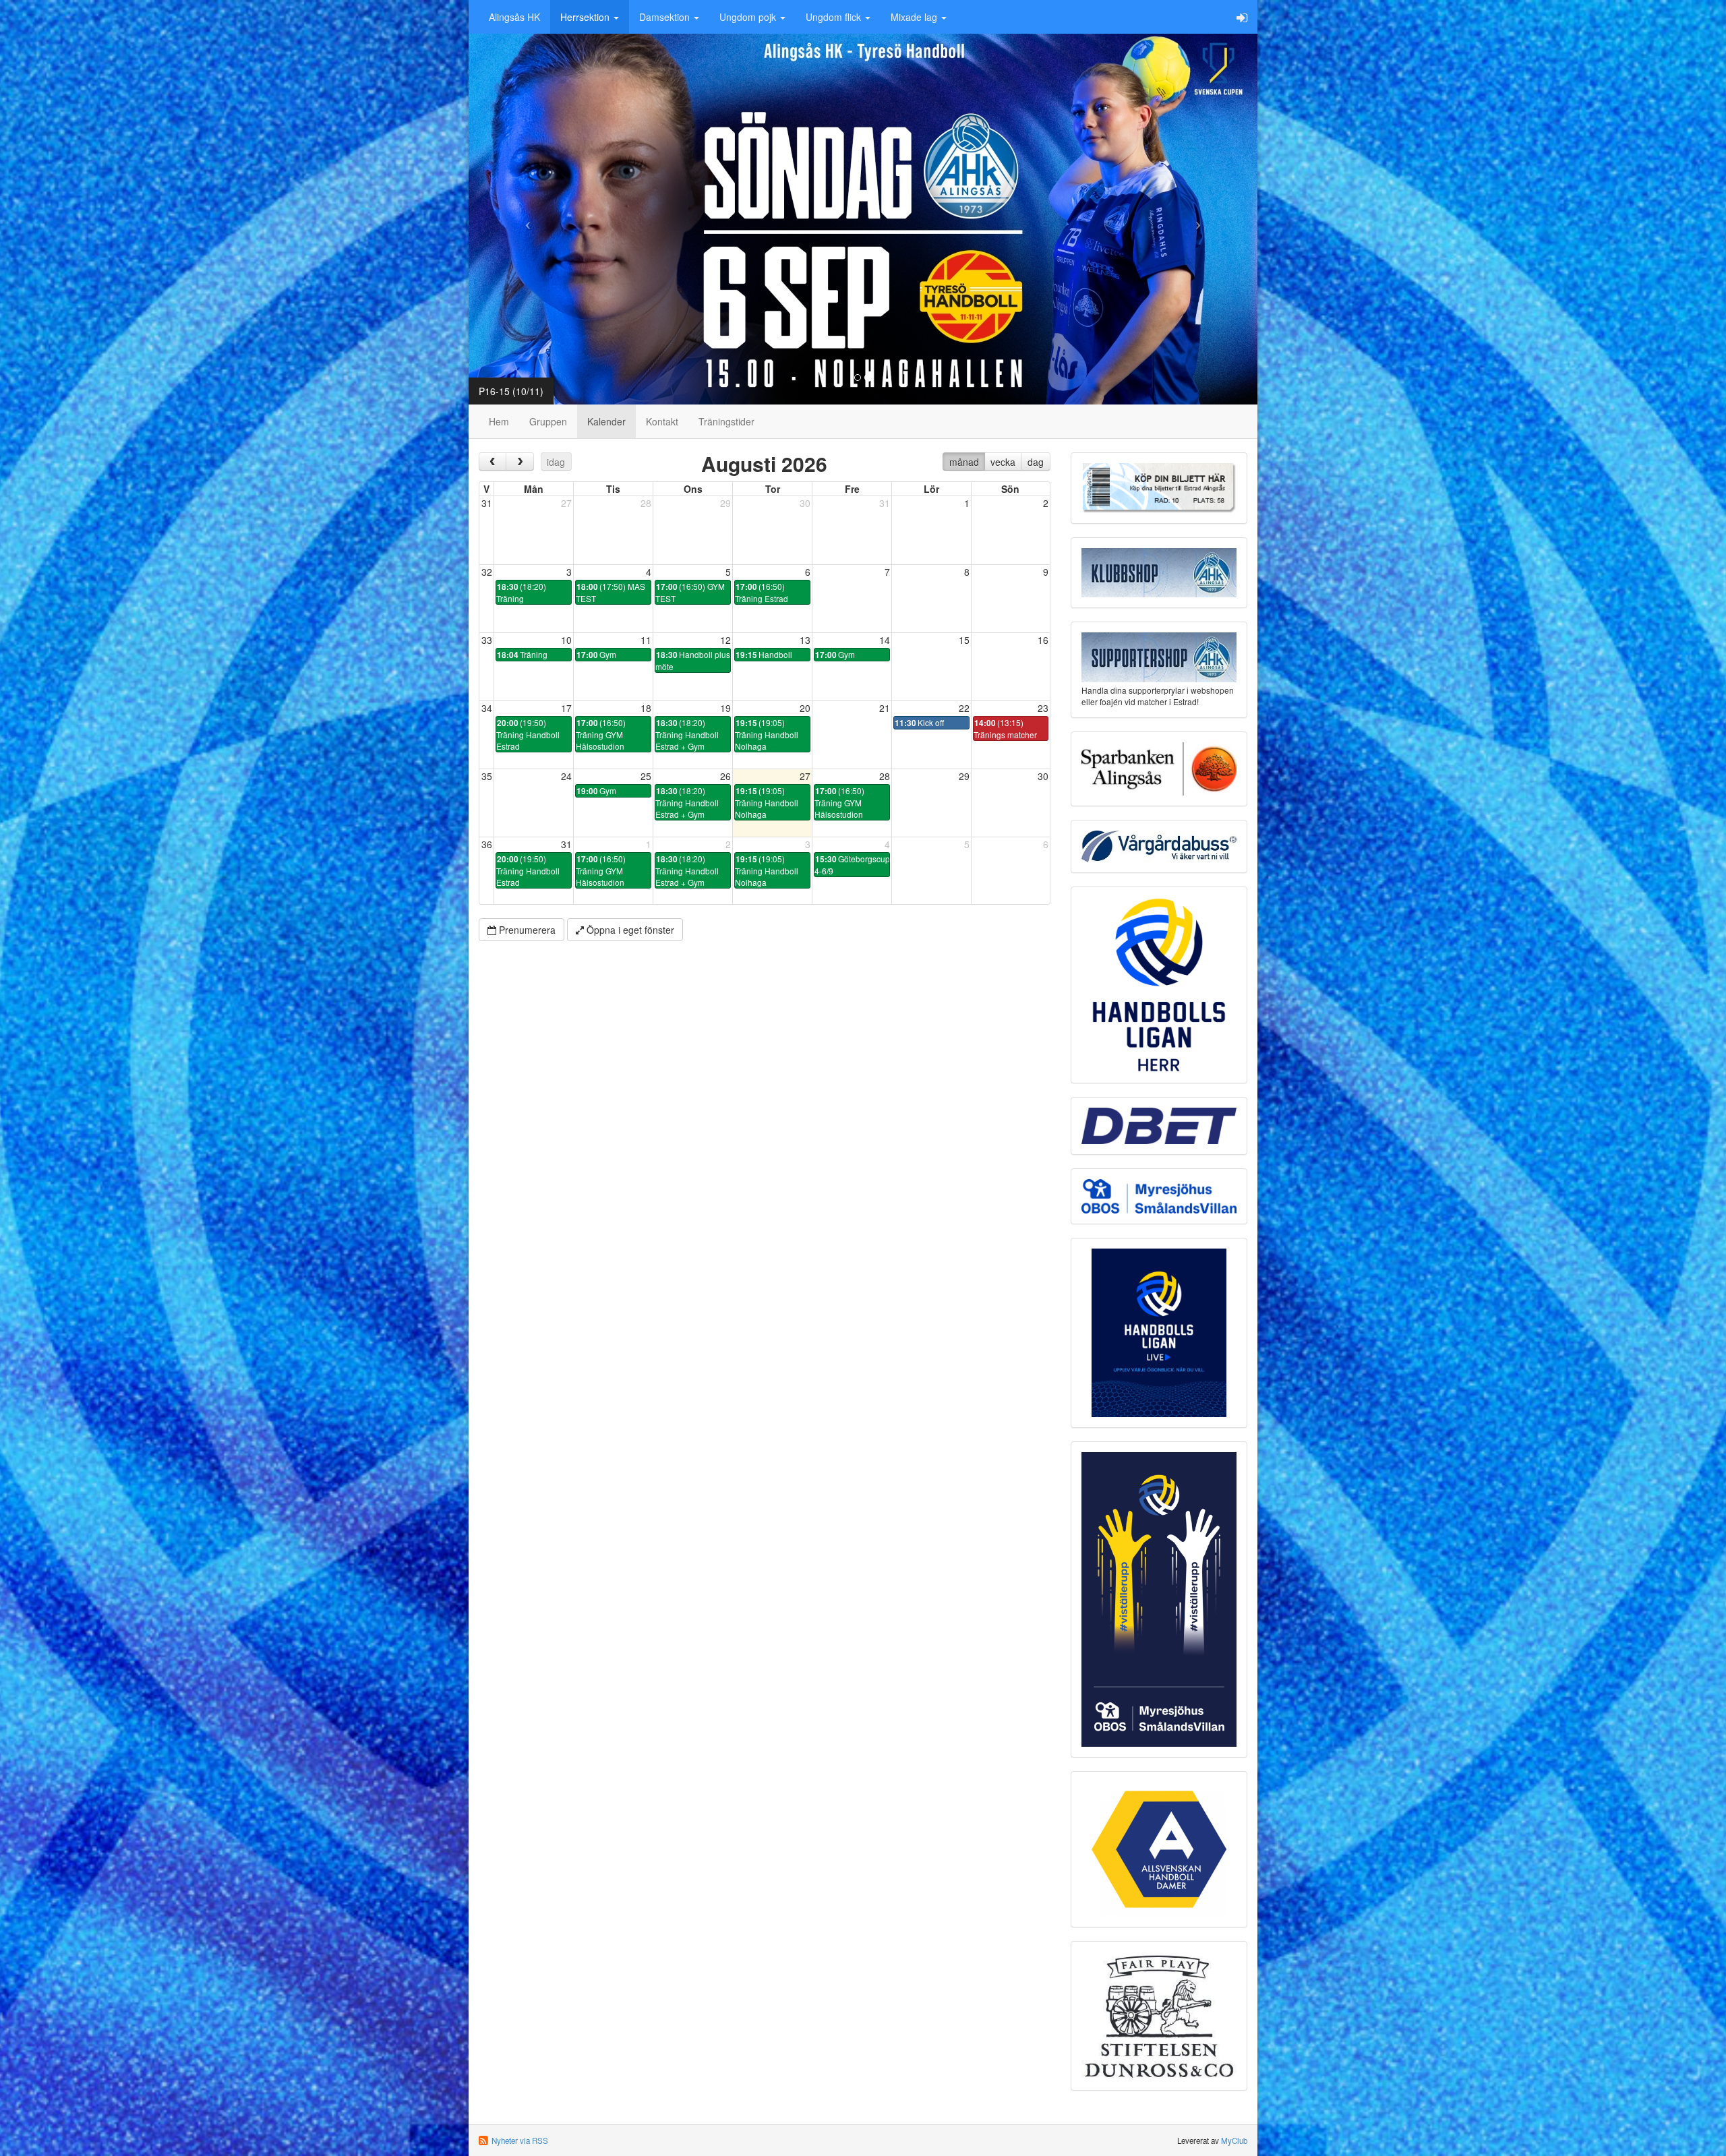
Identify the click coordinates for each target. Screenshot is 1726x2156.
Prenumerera (526, 930)
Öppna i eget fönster (629, 930)
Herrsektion (586, 17)
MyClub (1234, 2140)
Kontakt (662, 421)
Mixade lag (915, 17)
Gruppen (548, 421)
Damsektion (666, 17)
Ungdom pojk (749, 17)
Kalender (606, 421)
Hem (499, 421)
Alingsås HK (514, 17)
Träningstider (726, 421)
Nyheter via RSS (520, 2140)
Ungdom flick (835, 17)
